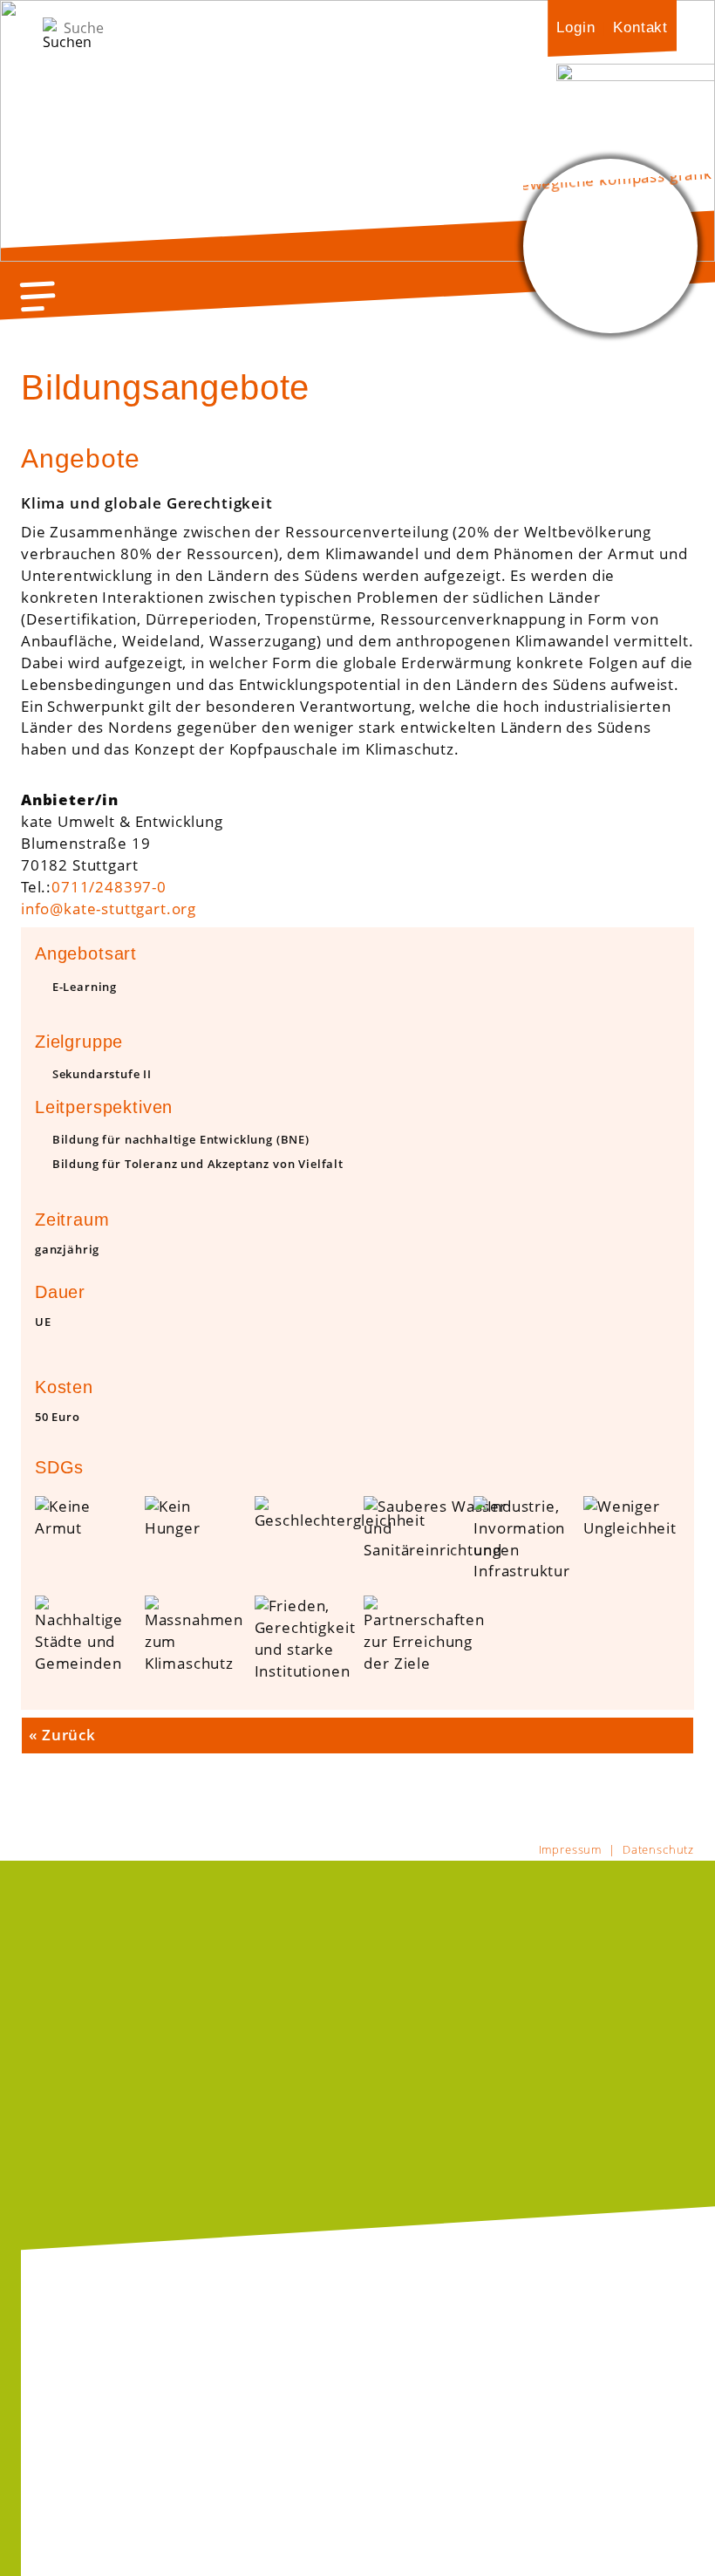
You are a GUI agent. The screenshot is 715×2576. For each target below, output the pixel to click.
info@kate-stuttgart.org (109, 909)
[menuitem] (575, 27)
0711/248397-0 (109, 887)
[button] (38, 296)
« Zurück (62, 1735)
